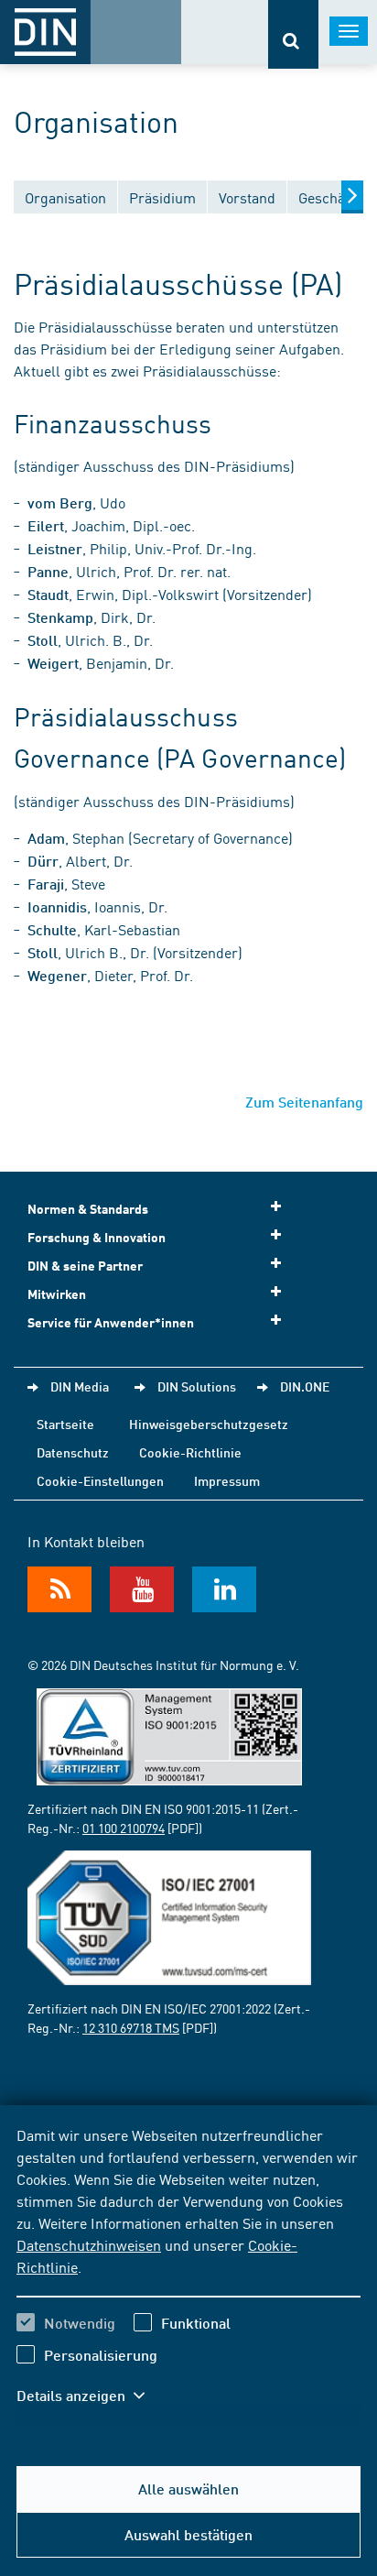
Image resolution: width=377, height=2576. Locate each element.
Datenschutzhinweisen (89, 2244)
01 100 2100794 (124, 1828)
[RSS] (59, 1589)
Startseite (65, 1424)
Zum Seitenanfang (304, 1102)
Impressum (227, 1480)
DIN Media (80, 1386)
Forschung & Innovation (97, 1237)
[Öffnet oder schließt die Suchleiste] (293, 34)
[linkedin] (224, 1589)
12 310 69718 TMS (131, 2027)
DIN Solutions (197, 1386)
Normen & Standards (88, 1209)
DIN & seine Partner (85, 1266)
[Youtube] (142, 1589)
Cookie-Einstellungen (100, 1480)
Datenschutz (73, 1452)
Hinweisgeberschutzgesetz (209, 1424)
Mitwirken (57, 1294)
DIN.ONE (305, 1386)
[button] (90, 2396)
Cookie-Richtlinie (190, 1452)
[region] (188, 2276)
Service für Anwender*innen (111, 1322)
